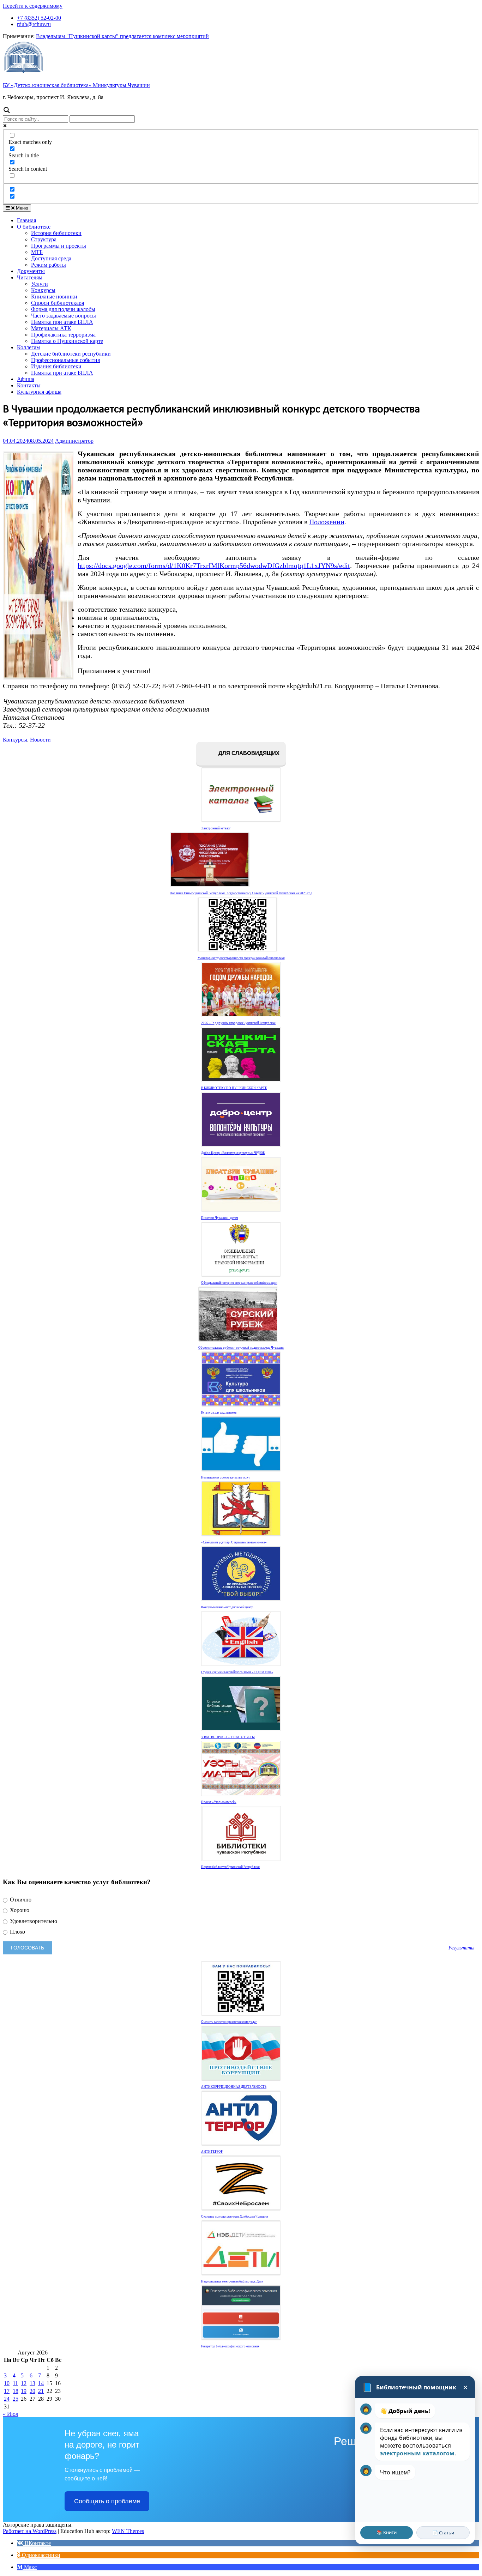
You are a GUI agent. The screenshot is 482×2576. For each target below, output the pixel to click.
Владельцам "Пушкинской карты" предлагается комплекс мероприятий (122, 36)
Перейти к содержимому (33, 6)
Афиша (26, 379)
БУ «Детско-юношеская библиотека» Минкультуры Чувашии (76, 85)
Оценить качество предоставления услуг (229, 2022)
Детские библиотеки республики (71, 354)
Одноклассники (40, 2555)
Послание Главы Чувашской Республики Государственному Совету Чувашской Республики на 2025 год (241, 893)
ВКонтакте (37, 2543)
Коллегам (28, 347)
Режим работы (49, 265)
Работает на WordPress (30, 2531)
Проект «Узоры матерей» (219, 1802)
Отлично (20, 1900)
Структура (44, 239)
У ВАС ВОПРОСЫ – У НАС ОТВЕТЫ (228, 1737)
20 (32, 2391)
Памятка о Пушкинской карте (67, 341)
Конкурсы (43, 290)
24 (7, 2399)
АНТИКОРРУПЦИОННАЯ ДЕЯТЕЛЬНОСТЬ (234, 2087)
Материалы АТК (51, 328)
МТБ (37, 252)
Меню (21, 208)
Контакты (29, 385)
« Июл (11, 2414)
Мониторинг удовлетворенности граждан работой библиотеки (241, 958)
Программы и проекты (59, 246)
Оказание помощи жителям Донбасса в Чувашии (235, 2217)
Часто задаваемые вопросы (64, 316)
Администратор (74, 441)
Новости (40, 740)
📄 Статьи (443, 2533)
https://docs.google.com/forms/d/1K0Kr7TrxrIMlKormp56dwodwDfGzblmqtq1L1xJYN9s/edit (214, 566)
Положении (327, 522)
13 (32, 2383)
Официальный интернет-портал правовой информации (239, 1283)
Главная (26, 220)
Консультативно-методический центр (227, 1607)
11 (15, 2383)
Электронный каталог (216, 828)
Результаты (461, 1948)
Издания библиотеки (56, 366)
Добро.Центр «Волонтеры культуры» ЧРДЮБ (233, 1153)
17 (7, 2391)
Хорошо (19, 1910)
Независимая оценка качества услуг (226, 1477)
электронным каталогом (417, 2453)
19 (24, 2391)
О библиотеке (34, 227)
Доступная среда (51, 258)
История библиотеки (56, 233)
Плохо (17, 1932)
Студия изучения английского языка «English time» (237, 1672)
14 (41, 2383)
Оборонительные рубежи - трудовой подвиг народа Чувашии (241, 1348)
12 (24, 2383)
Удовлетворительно (33, 1921)
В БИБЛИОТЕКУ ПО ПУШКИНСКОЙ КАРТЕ (234, 1088)
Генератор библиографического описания (230, 2346)
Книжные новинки (54, 297)
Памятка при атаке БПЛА (62, 322)
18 (16, 2391)
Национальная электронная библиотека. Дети (232, 2281)
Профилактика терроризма (63, 335)
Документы (31, 271)
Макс (30, 2567)
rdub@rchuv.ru (34, 24)
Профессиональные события (65, 360)
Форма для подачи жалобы (63, 309)
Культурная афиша (39, 392)
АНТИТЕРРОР (212, 2152)
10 (7, 2383)
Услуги (40, 284)
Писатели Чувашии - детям (220, 1218)
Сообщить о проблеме (107, 2501)
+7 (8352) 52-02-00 (39, 18)
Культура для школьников (219, 1413)
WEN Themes (128, 2531)
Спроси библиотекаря (58, 303)
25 (16, 2399)
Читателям (30, 277)
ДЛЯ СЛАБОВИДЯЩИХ (248, 753)
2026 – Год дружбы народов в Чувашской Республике (238, 1023)
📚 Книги (387, 2532)
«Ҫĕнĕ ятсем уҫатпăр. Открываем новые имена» (234, 1542)
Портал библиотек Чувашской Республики (230, 1867)
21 (41, 2391)
